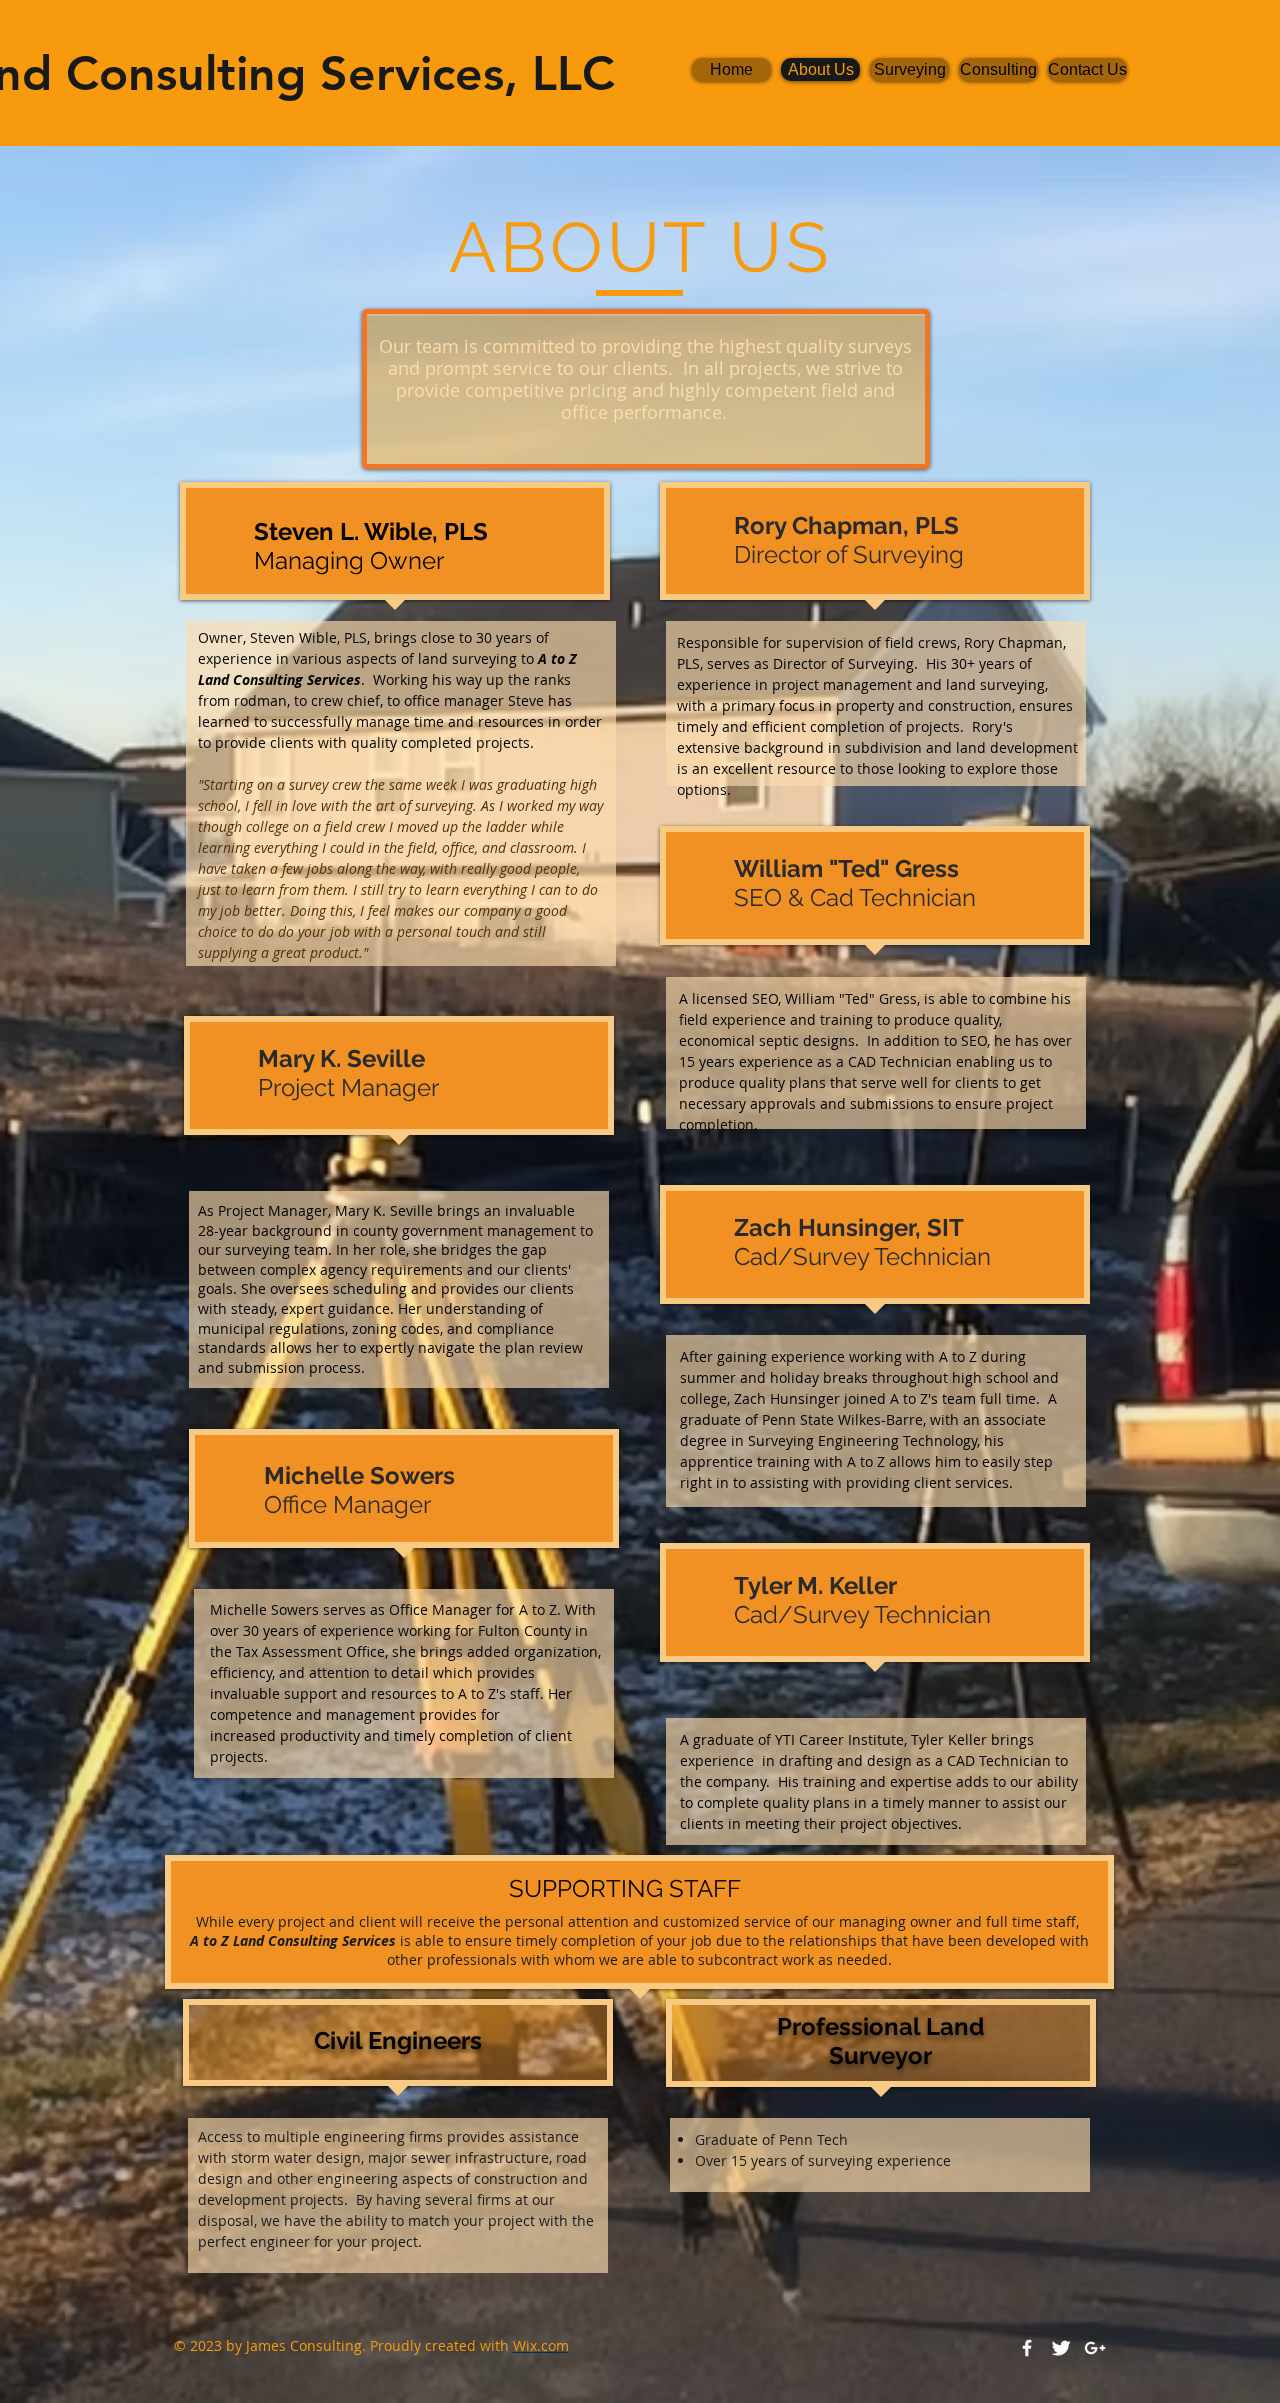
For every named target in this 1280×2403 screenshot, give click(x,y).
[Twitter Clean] (1061, 2348)
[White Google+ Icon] (1095, 2348)
